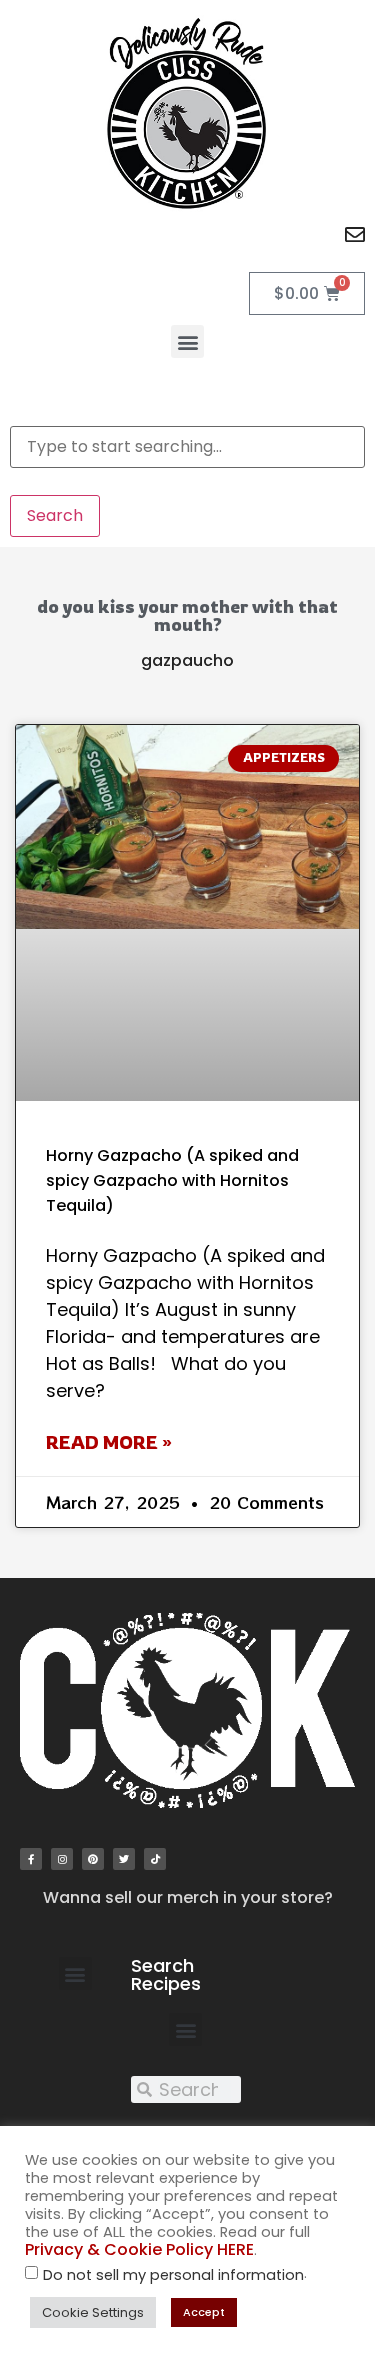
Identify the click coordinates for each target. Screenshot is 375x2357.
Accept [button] (204, 2312)
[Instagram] (62, 1859)
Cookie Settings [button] (93, 2312)
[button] (187, 341)
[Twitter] (124, 1859)
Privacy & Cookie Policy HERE (139, 2249)
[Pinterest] (93, 1859)
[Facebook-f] (31, 1859)
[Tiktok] (155, 1859)
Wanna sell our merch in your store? (188, 1897)
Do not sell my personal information (173, 2275)
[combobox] (187, 447)
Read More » (109, 1442)
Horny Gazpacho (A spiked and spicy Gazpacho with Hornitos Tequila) (172, 1180)
